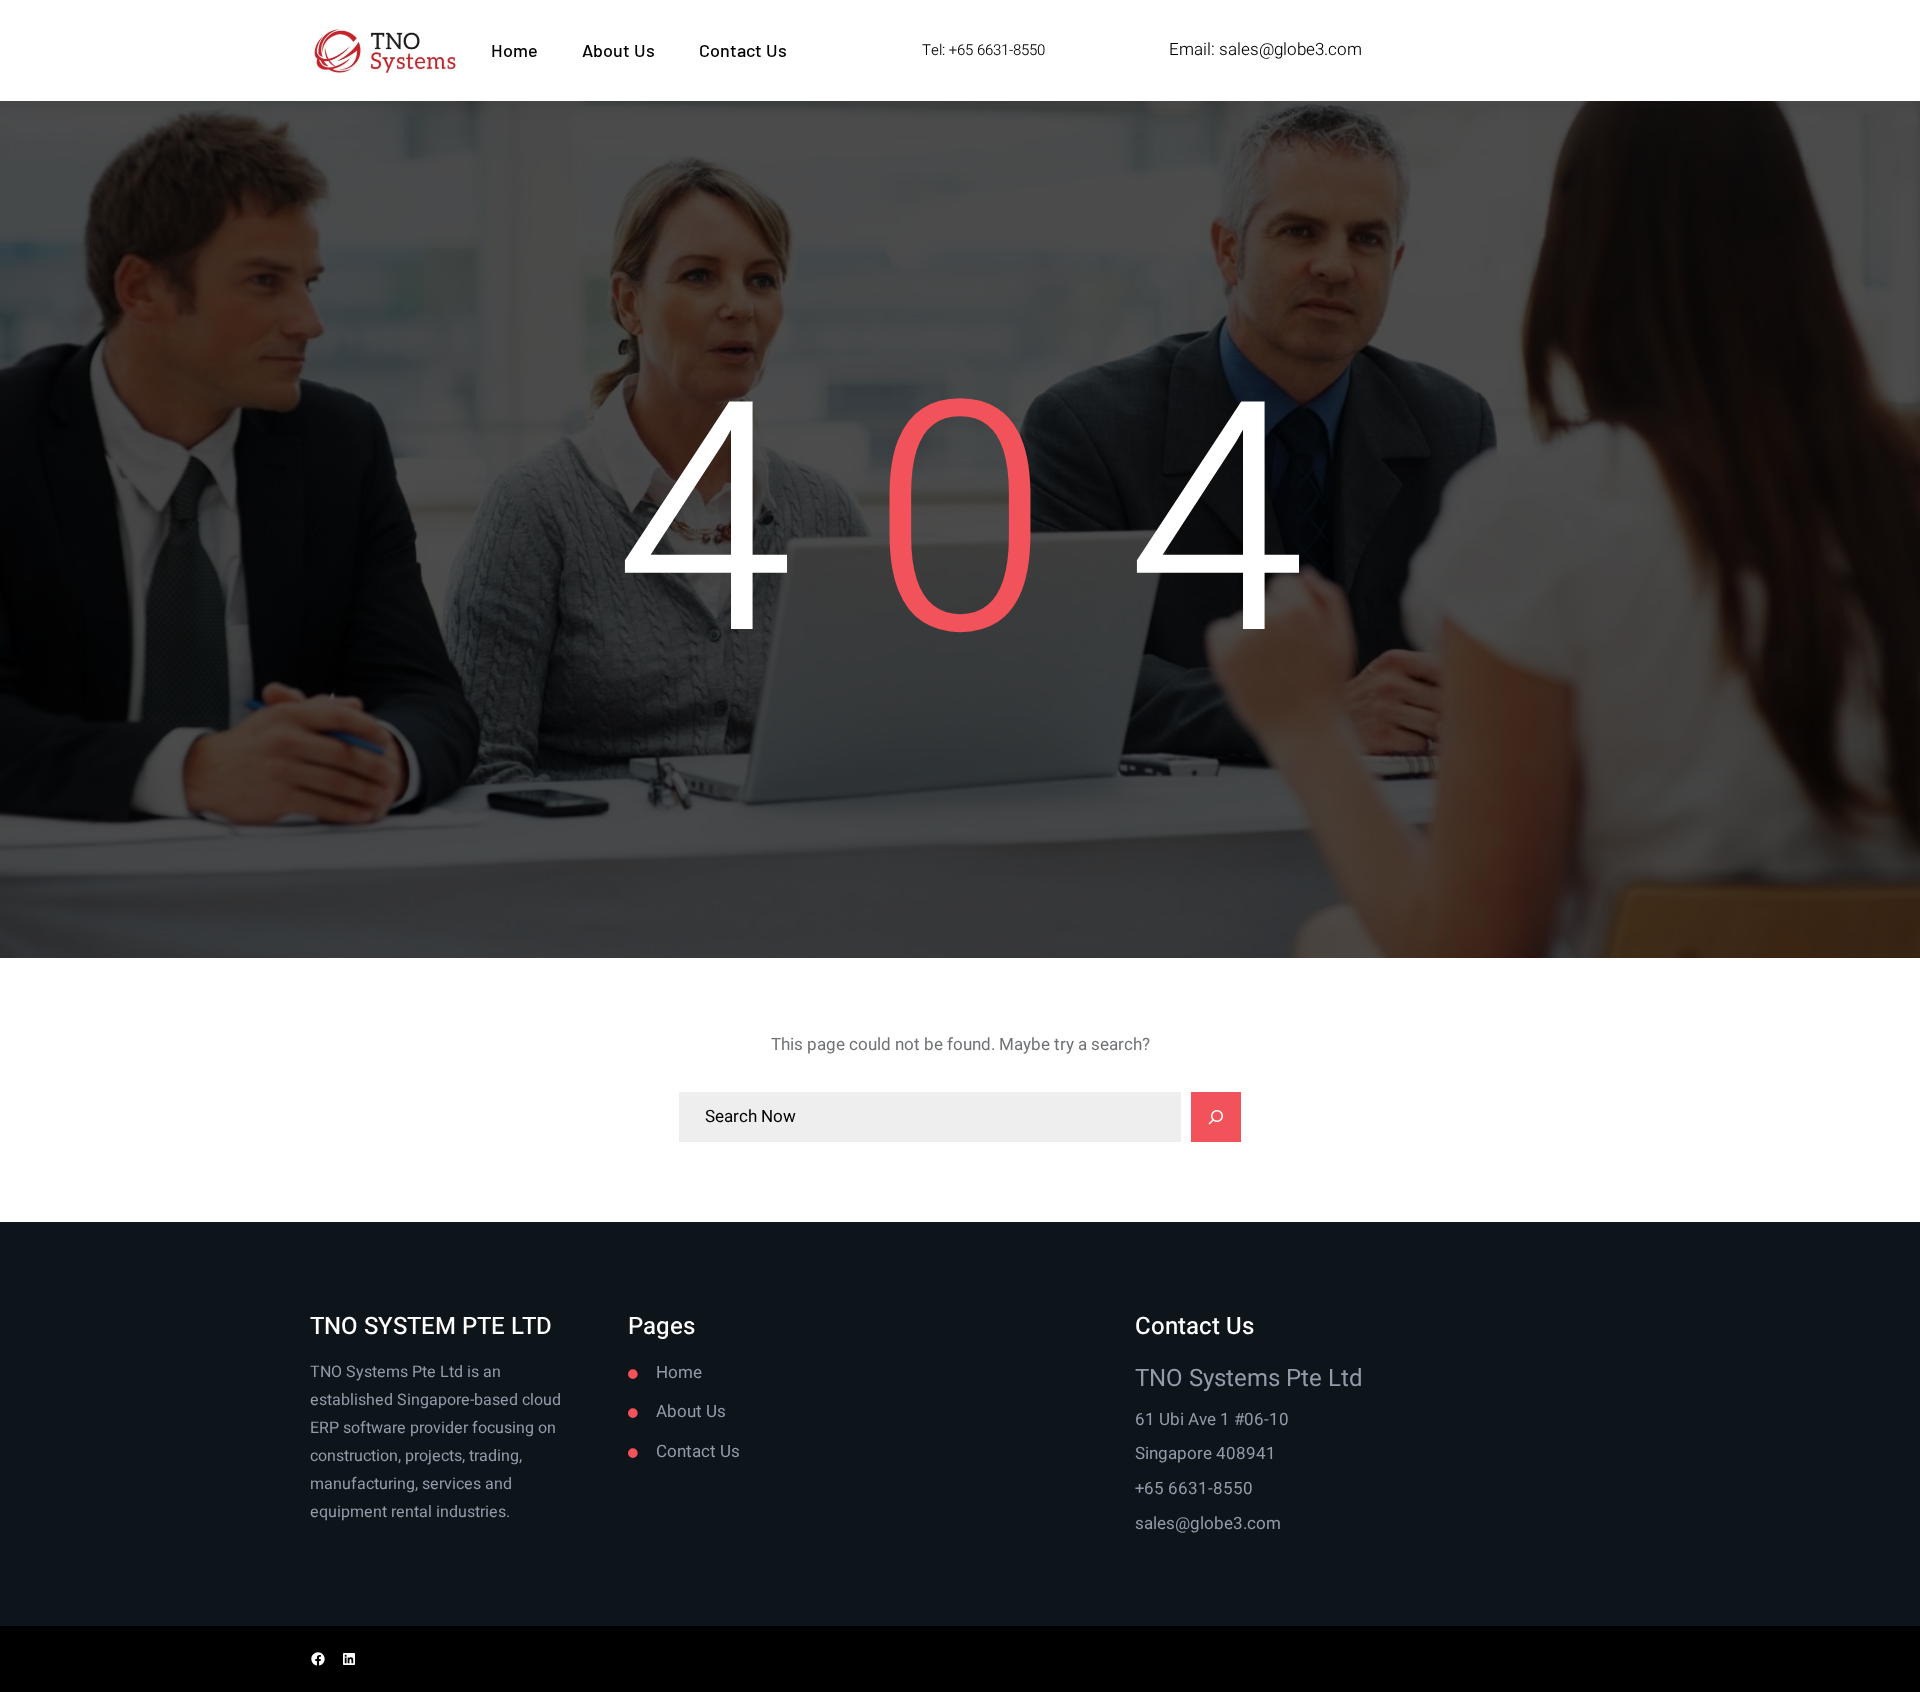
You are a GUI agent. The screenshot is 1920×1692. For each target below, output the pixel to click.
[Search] (1216, 1117)
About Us (691, 1411)
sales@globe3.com (1290, 49)
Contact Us (698, 1451)
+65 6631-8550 (1194, 1488)
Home (679, 1372)
